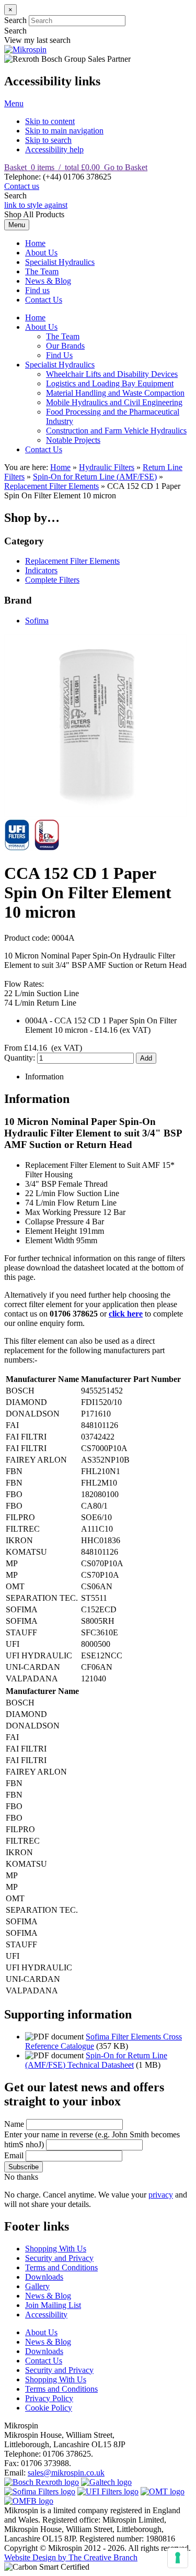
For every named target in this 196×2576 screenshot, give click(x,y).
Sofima (37, 621)
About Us (41, 253)
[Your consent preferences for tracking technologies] (178, 2558)
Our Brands (65, 346)
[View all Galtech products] (106, 2482)
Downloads (44, 2277)
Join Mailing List (53, 2305)
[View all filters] (108, 2491)
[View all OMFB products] (29, 2501)
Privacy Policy (49, 2398)
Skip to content (50, 121)
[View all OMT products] (163, 2491)
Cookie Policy (49, 2408)
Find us (37, 290)
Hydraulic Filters (107, 467)
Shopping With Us (56, 2249)
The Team (42, 271)
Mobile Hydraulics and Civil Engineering (114, 402)
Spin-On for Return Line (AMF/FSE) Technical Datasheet (96, 2060)
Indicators (41, 570)
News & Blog (48, 281)
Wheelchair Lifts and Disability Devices (112, 374)
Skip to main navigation (64, 131)
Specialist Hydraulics (60, 262)
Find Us (59, 355)
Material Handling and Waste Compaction (115, 393)
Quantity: (21, 1058)
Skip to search (48, 140)
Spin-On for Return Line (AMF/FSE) (95, 477)
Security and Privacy (59, 2258)
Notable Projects (73, 440)
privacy (161, 2195)
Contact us (22, 186)
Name (14, 2124)
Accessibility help (54, 149)
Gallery (37, 2286)
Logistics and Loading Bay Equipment (110, 383)
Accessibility (46, 2315)
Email (14, 2155)
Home (35, 243)
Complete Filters (52, 580)
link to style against (36, 205)
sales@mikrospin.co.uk (66, 2473)
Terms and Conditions (61, 2267)
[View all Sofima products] (40, 2491)
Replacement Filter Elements (51, 486)
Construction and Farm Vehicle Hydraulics (116, 431)
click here (126, 1314)
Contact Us (44, 300)
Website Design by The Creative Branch (71, 2557)
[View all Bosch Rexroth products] (42, 2482)
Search (15, 20)
